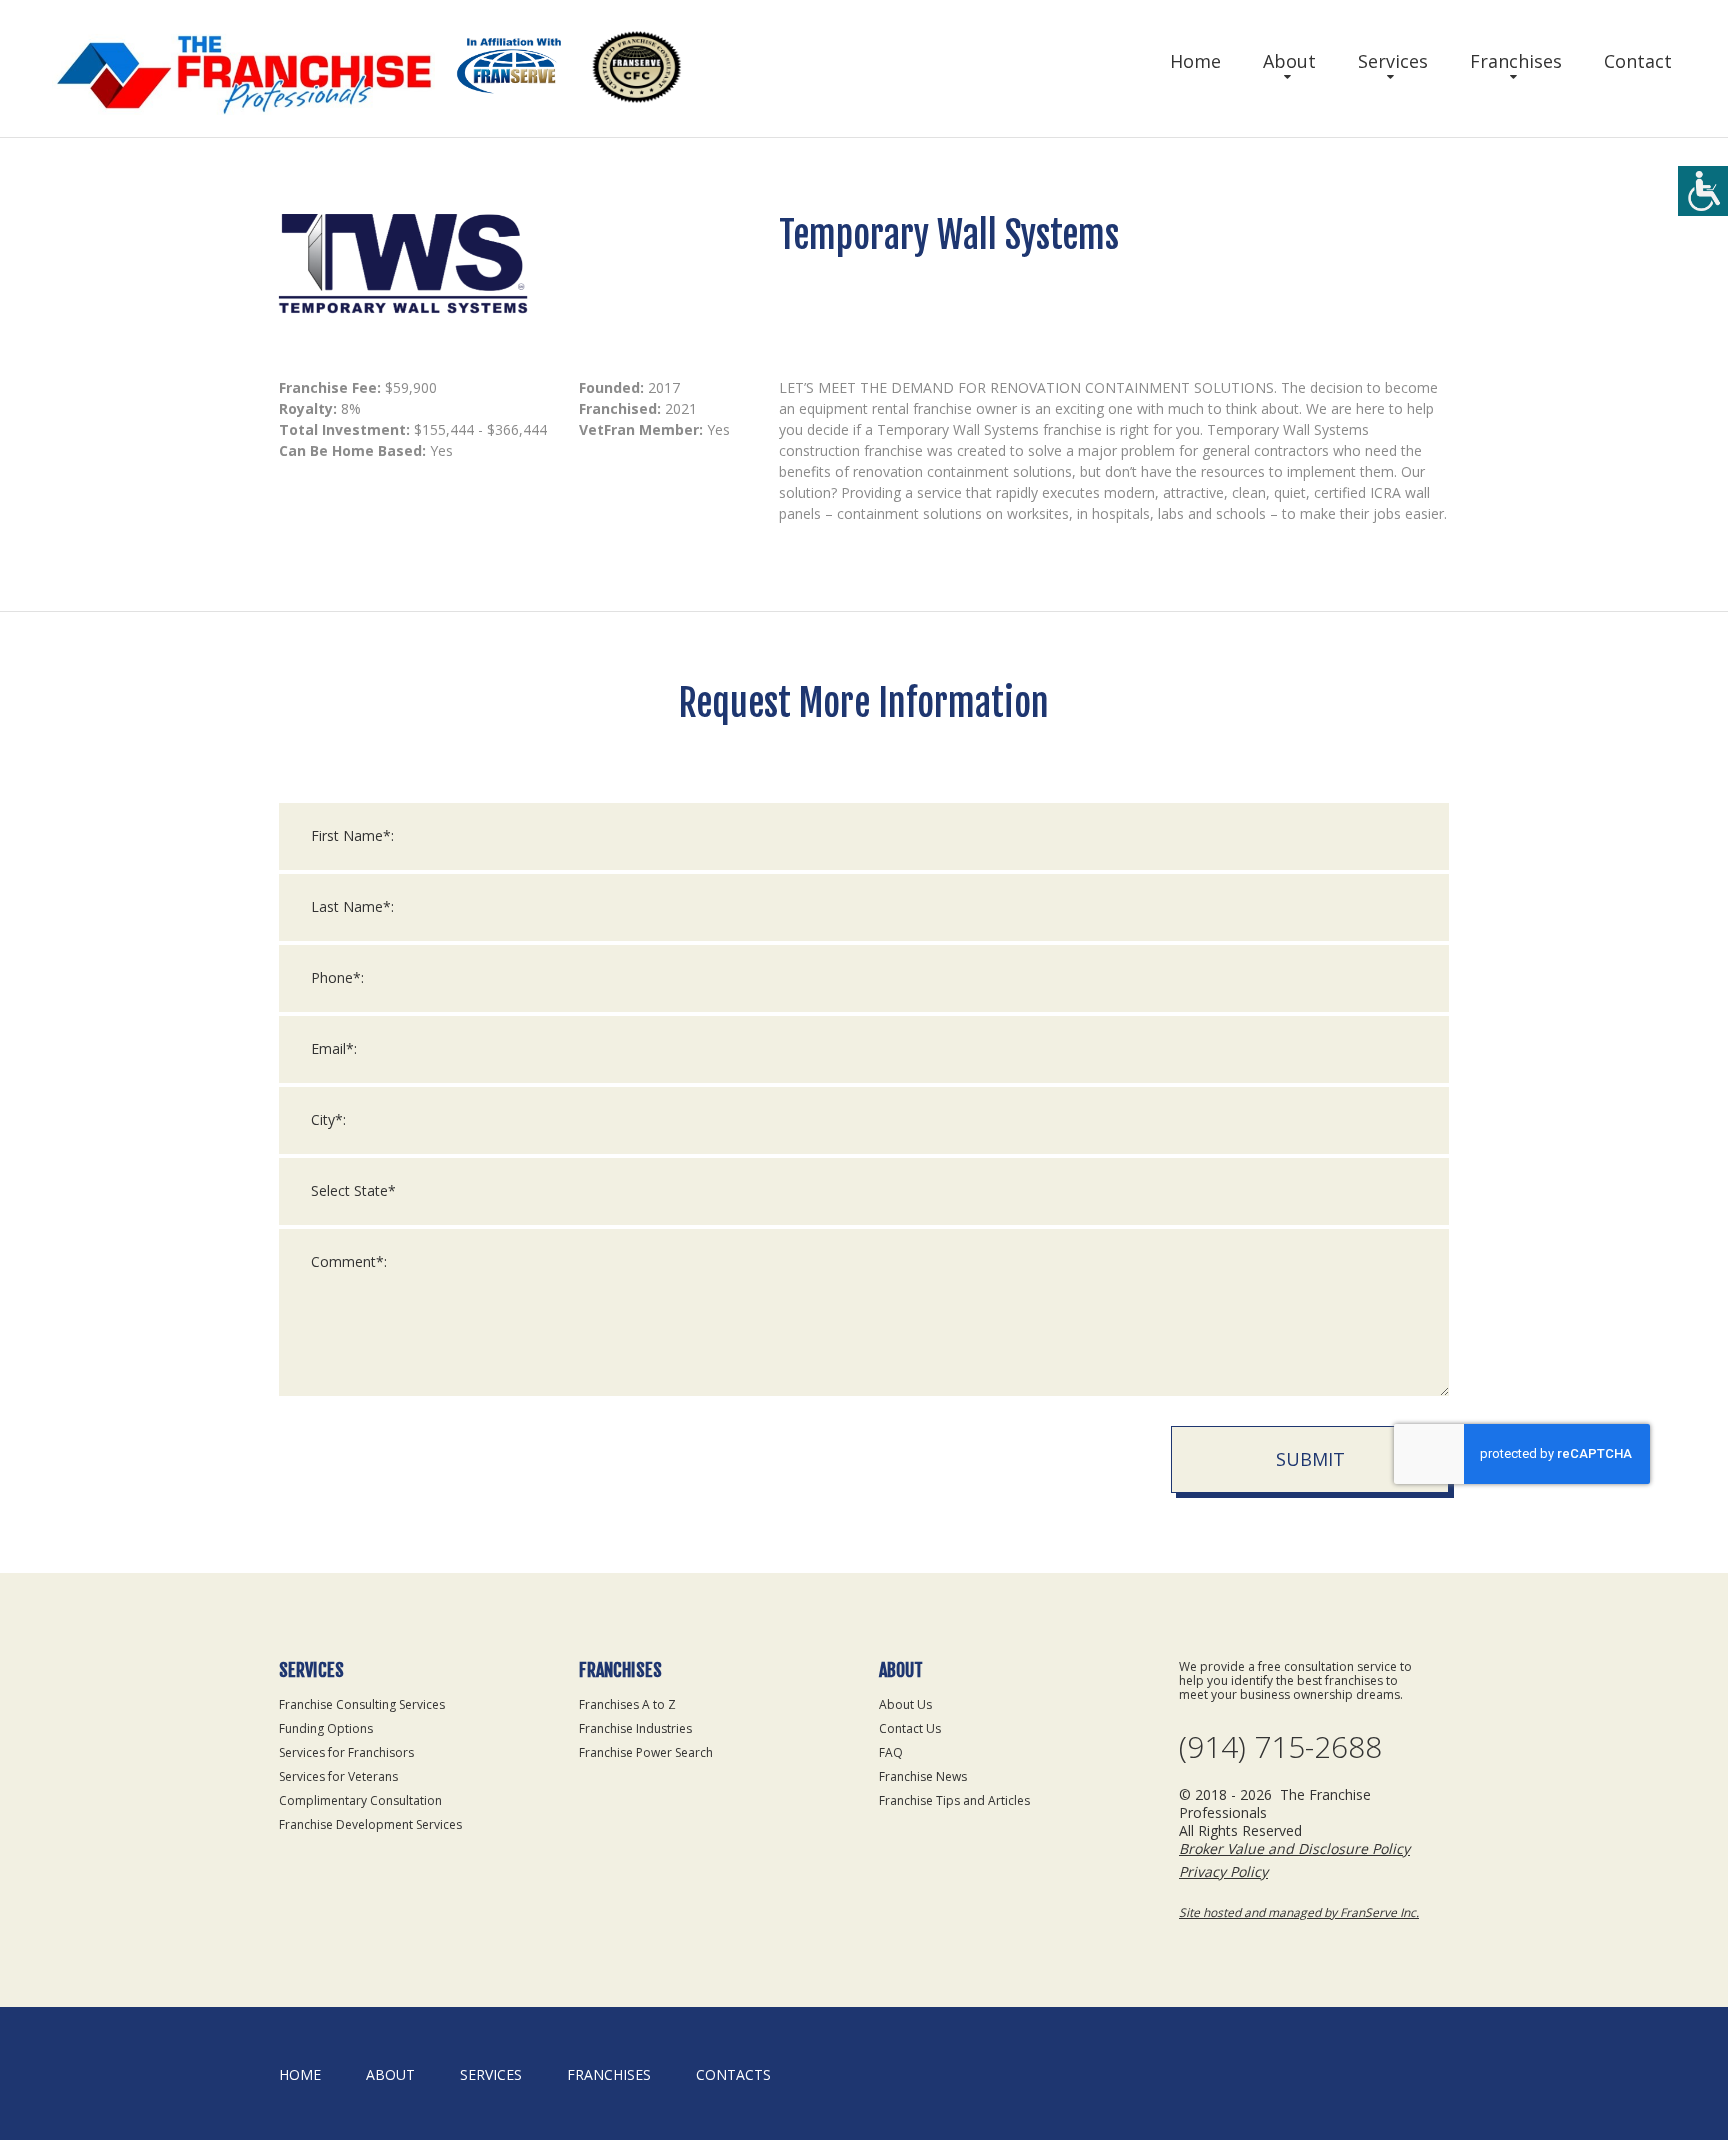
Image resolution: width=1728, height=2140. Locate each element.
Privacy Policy (1223, 1871)
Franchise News (923, 1776)
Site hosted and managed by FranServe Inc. (1299, 1912)
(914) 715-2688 (1280, 1747)
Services (1393, 61)
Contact (1638, 61)
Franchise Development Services (370, 1824)
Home (1195, 61)
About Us (905, 1704)
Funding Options (326, 1728)
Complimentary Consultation (360, 1800)
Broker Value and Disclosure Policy (1294, 1848)
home (300, 2074)
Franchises (1516, 61)
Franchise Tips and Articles (954, 1800)
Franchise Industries (635, 1728)
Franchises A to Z (627, 1704)
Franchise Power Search (646, 1752)
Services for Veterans (338, 1776)
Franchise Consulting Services (362, 1704)
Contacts (733, 2074)
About (1289, 61)
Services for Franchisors (346, 1752)
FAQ (891, 1752)
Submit (1310, 1459)
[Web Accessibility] (1703, 191)
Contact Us (910, 1728)
